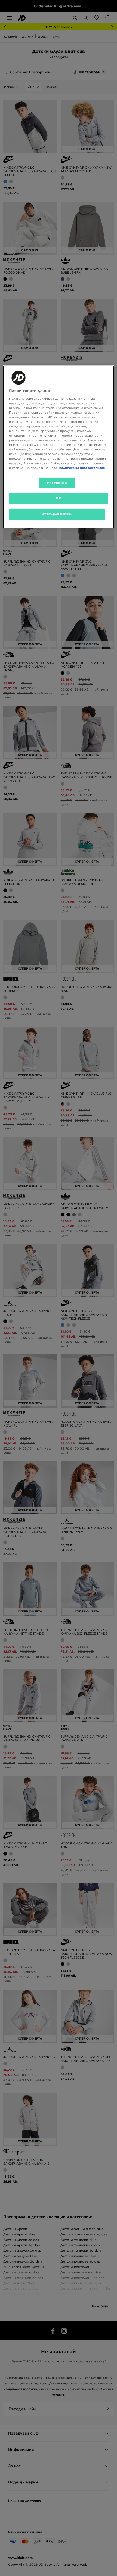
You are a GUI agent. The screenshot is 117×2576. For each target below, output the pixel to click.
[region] (59, 447)
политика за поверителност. (82, 468)
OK (58, 498)
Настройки (57, 482)
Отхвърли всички (57, 514)
